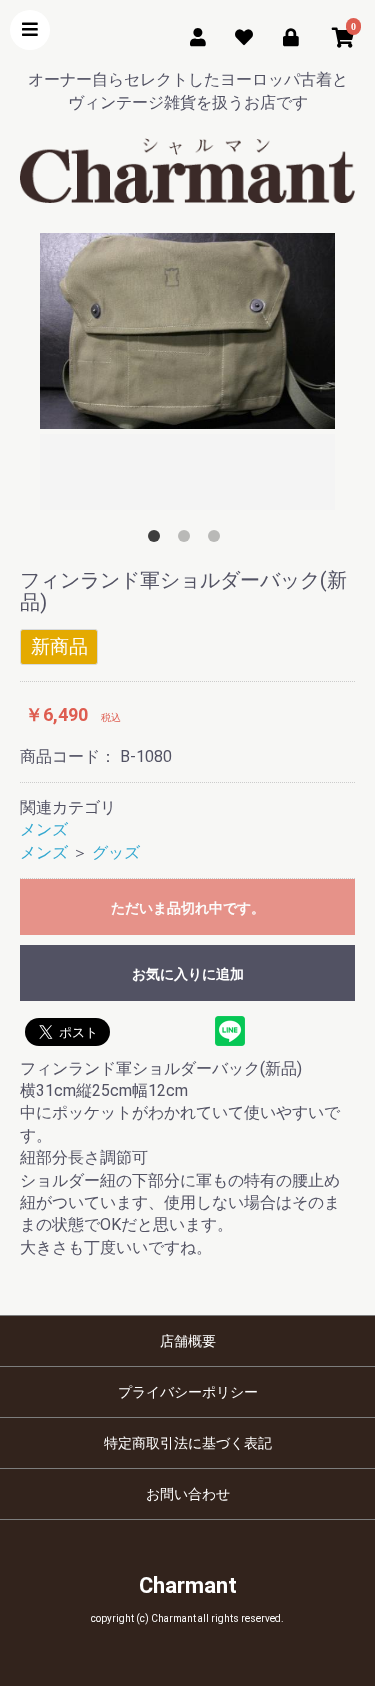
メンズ (44, 829)
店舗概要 (188, 1341)
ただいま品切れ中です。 (188, 908)
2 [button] (188, 540)
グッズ (116, 852)
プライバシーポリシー (188, 1392)
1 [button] (158, 540)
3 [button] (218, 540)
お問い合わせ (188, 1494)
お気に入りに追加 (188, 974)
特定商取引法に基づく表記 (188, 1443)
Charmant (188, 1585)
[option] (187, 374)
